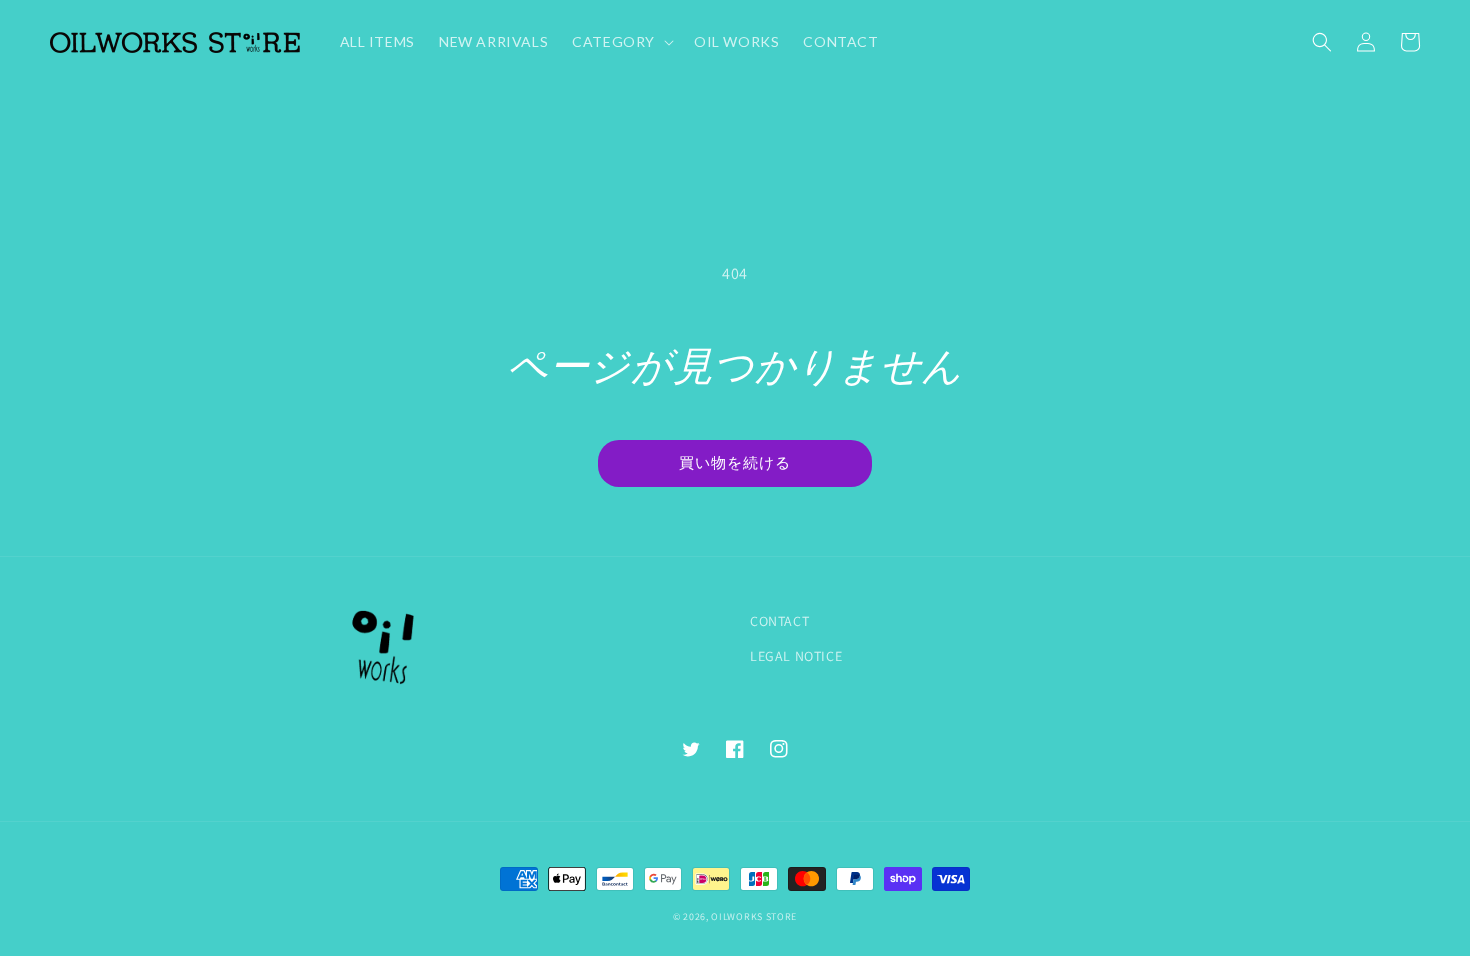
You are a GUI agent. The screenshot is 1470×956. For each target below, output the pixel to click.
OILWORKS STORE (754, 916)
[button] (1322, 42)
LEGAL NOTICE (796, 656)
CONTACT (779, 621)
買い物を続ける (735, 462)
